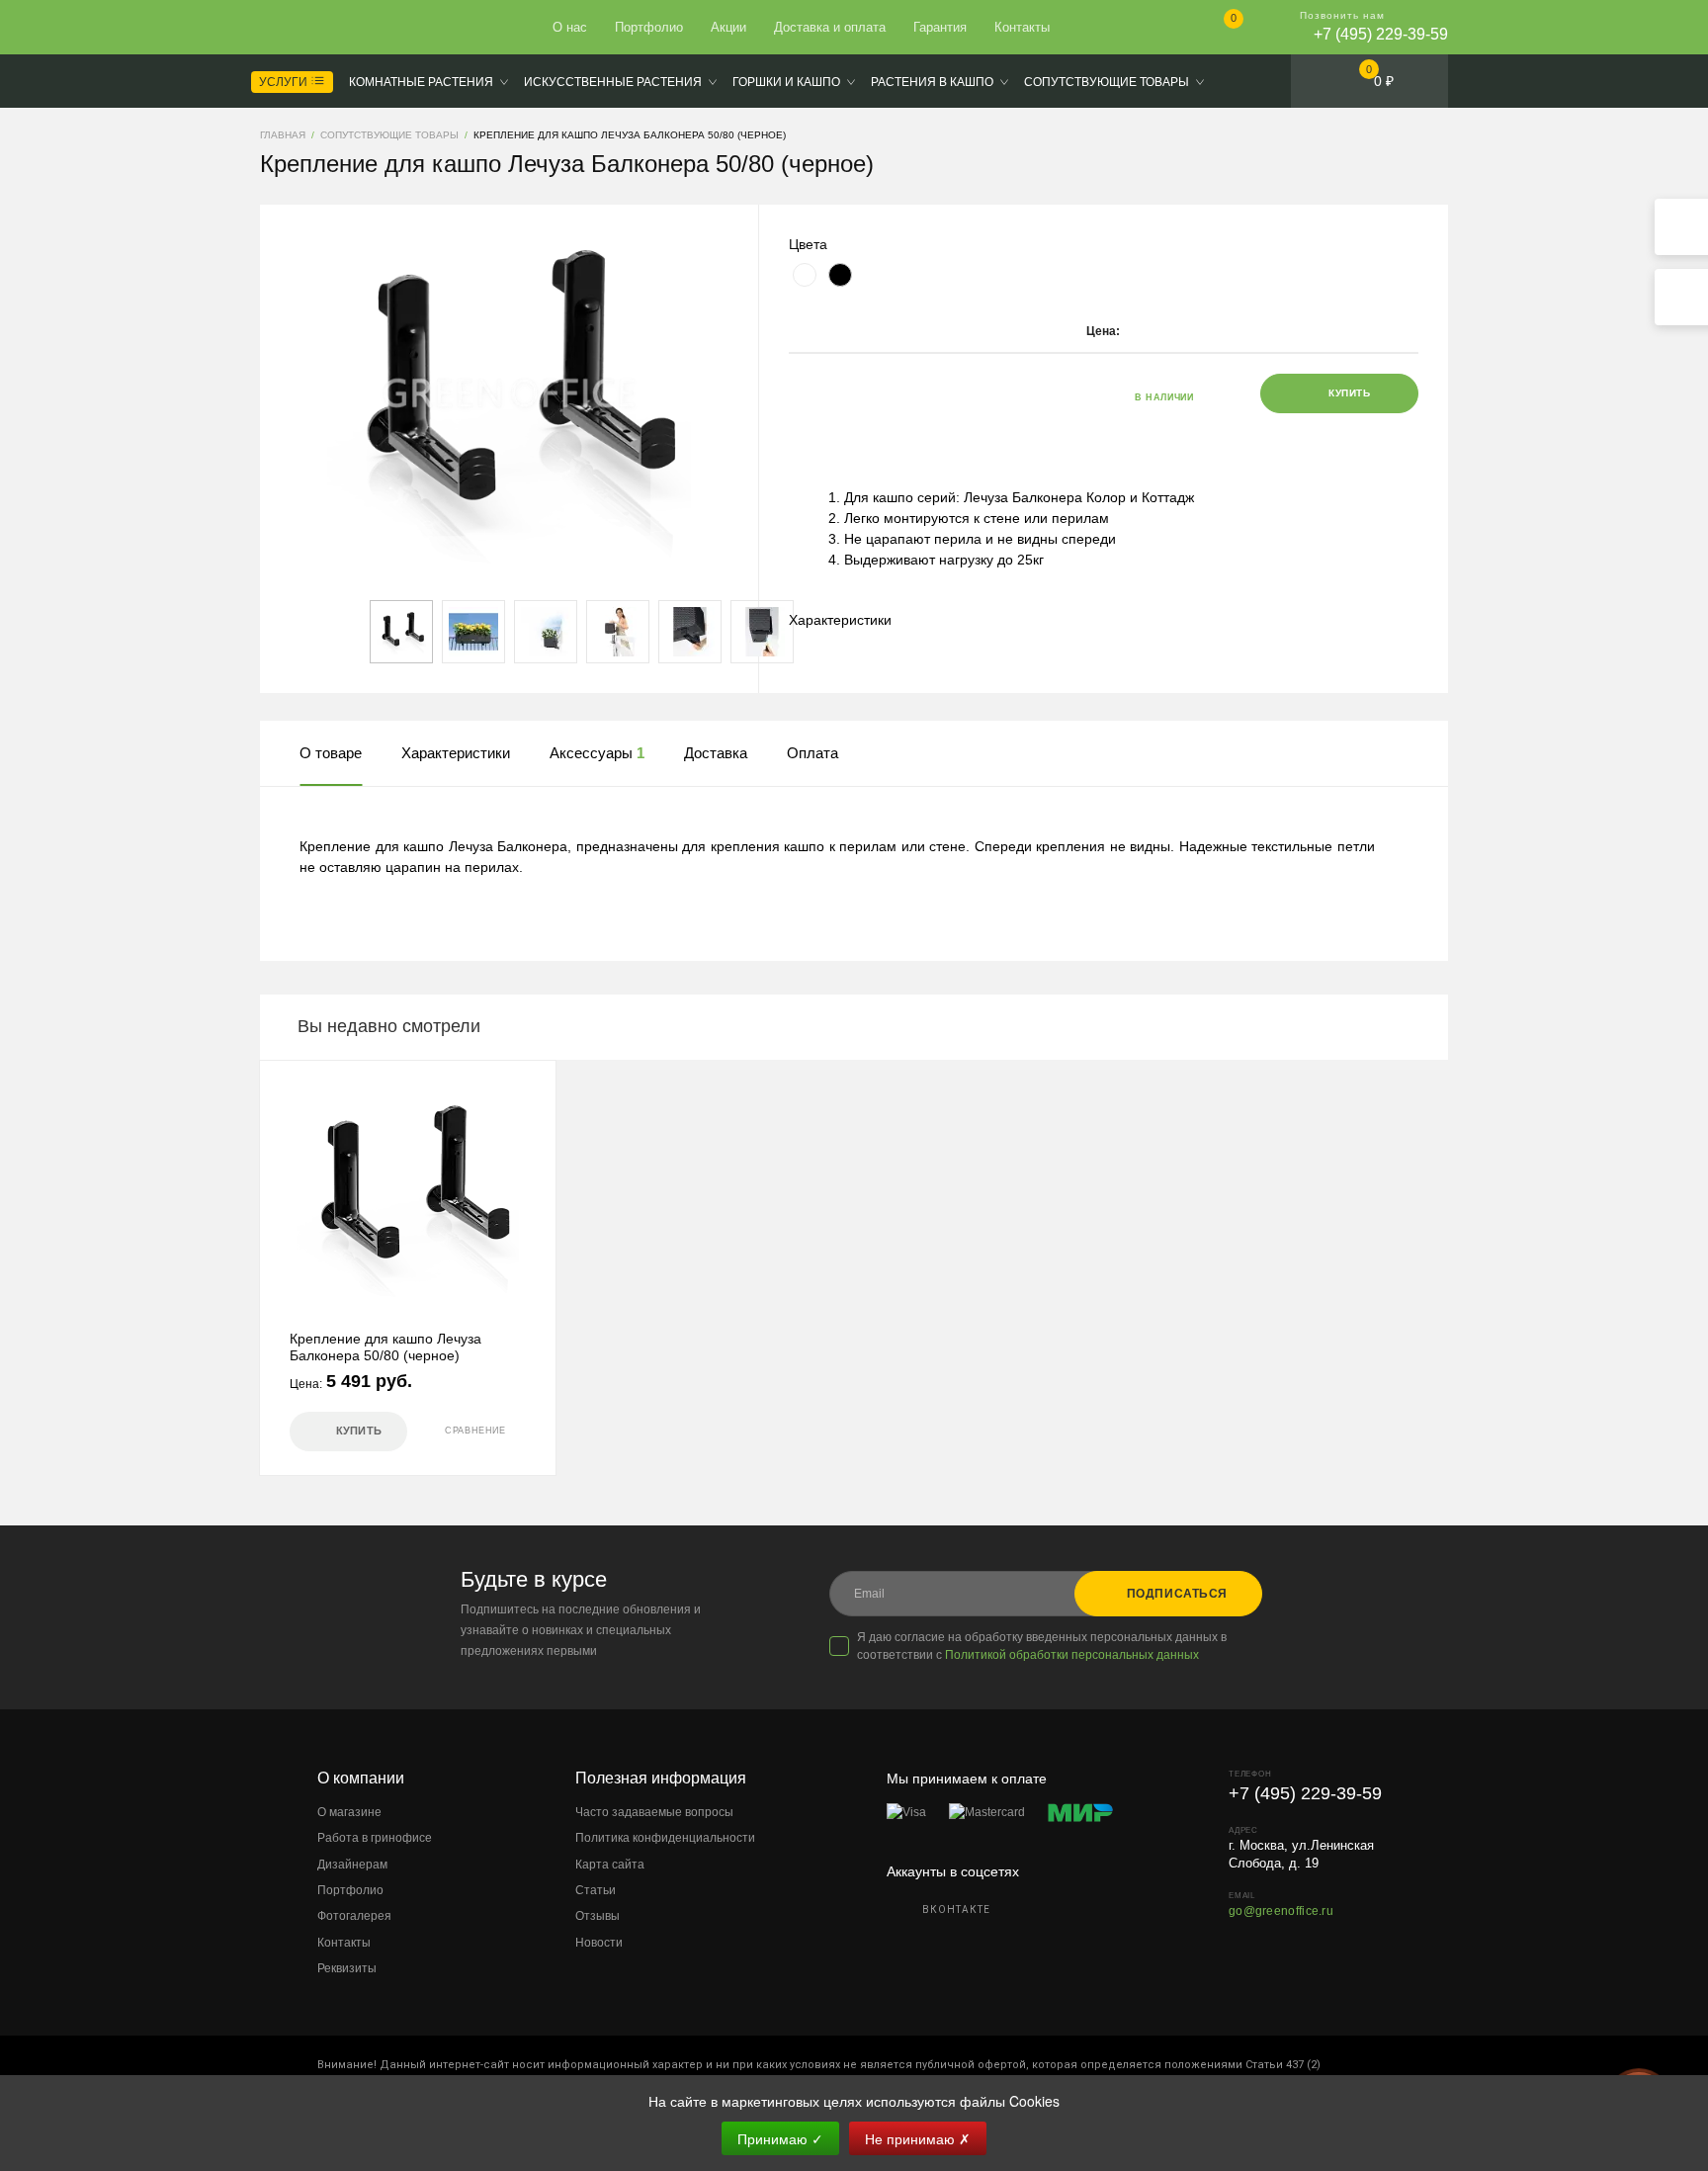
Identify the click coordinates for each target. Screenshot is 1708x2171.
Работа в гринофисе (375, 1838)
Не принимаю (918, 2138)
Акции (728, 27)
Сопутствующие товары (1107, 82)
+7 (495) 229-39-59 (1381, 34)
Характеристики (840, 620)
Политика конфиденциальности (665, 1838)
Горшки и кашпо (786, 82)
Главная (332, 28)
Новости (599, 1943)
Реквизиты (347, 1968)
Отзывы (598, 1916)
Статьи (596, 1890)
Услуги (285, 82)
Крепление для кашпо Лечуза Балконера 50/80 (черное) (385, 1347)
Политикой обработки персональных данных (1072, 1655)
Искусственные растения (613, 82)
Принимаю (780, 2138)
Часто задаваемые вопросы (654, 1812)
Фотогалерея (354, 1916)
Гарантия (940, 27)
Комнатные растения (421, 82)
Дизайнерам (352, 1865)
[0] (1217, 29)
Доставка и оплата (830, 27)
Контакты (1022, 27)
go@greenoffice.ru (1281, 1911)
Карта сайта (610, 1865)
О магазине (349, 1812)
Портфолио (649, 27)
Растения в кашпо (932, 82)
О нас (570, 27)
